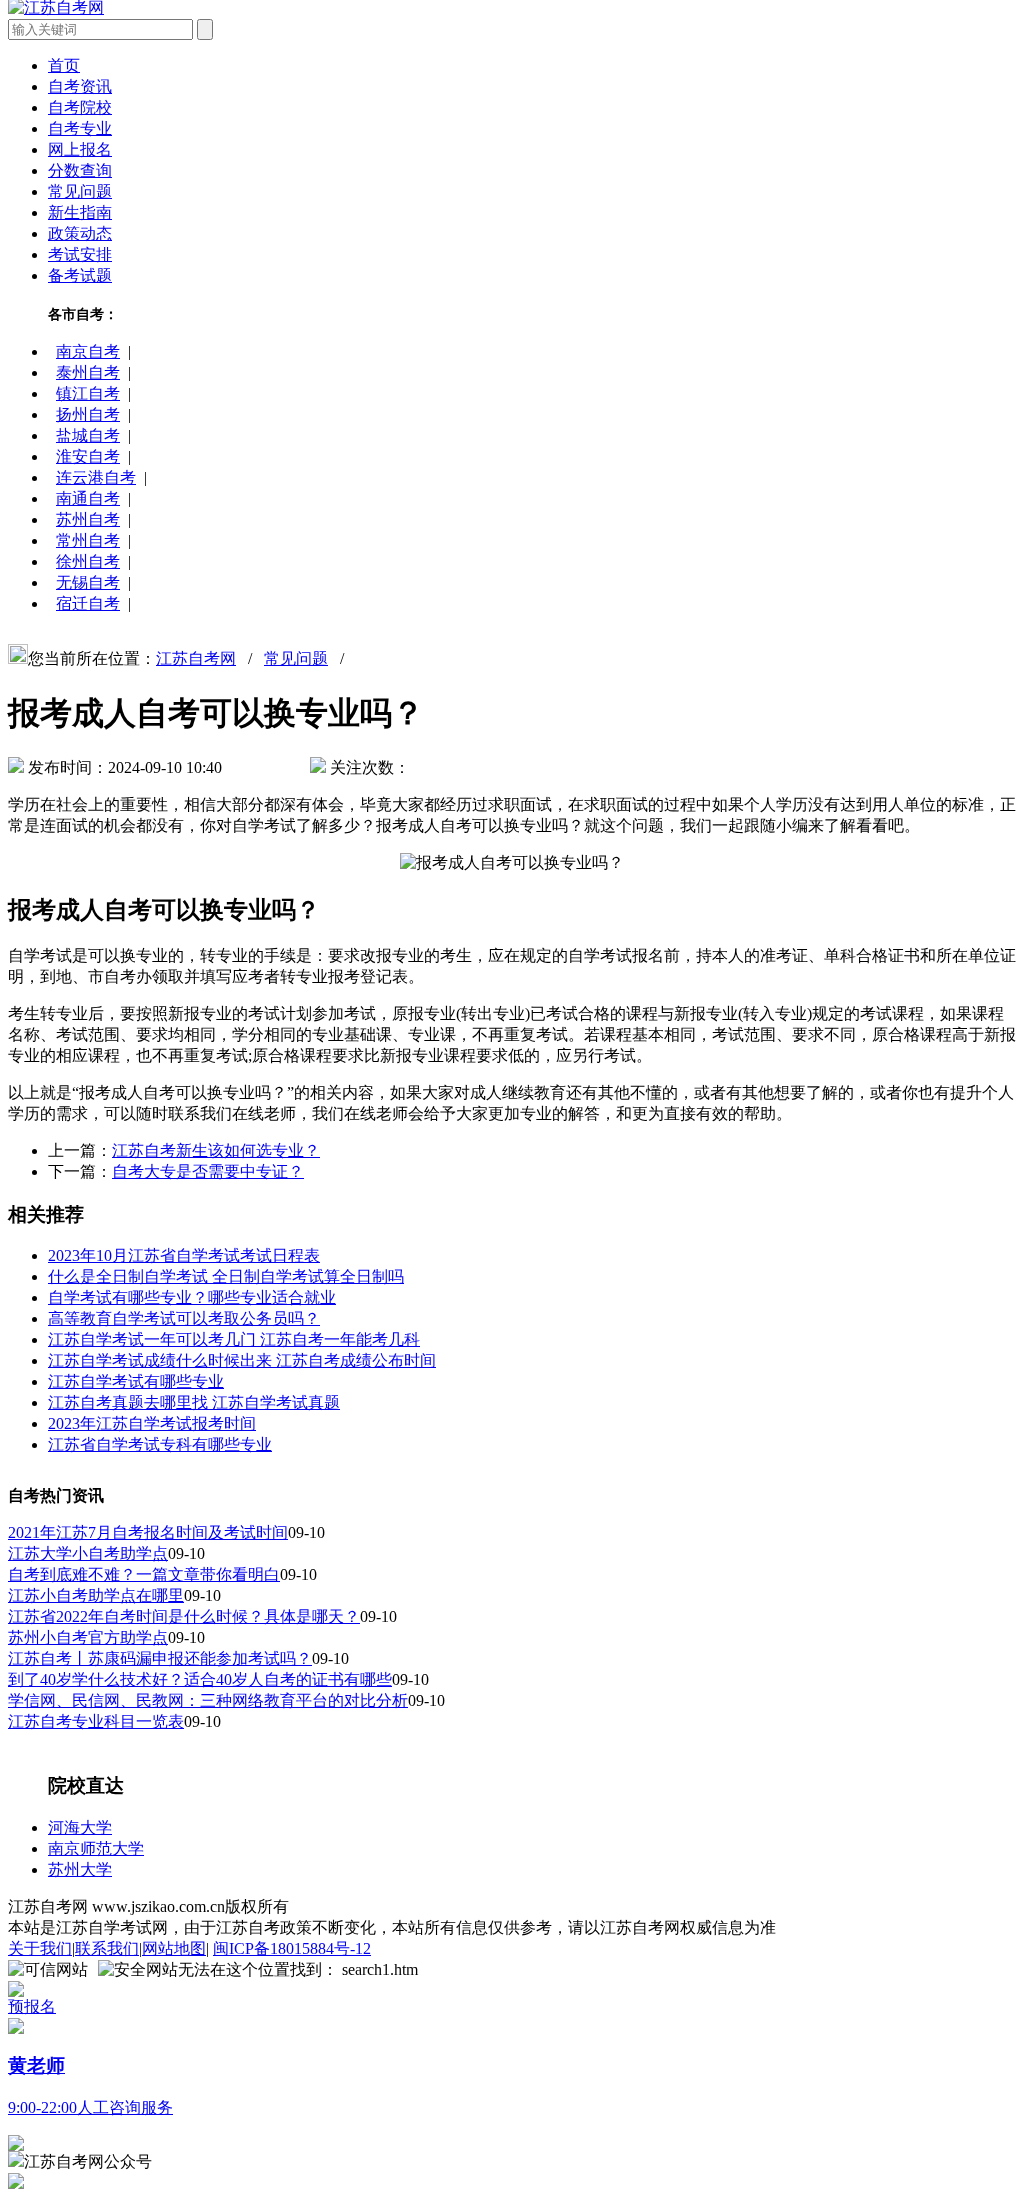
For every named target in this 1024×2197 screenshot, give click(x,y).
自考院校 (80, 107)
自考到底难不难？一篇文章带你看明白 (144, 1574)
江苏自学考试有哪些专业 (136, 1381)
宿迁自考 (88, 603)
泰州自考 (88, 372)
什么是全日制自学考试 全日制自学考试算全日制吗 (226, 1276)
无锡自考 (88, 582)
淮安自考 (88, 456)
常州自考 (88, 540)
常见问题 (80, 191)
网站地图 (174, 1948)
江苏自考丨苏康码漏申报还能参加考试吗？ (160, 1658)
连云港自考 (96, 477)
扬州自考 (88, 414)
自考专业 (80, 128)
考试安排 (80, 254)
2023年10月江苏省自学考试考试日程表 (184, 1255)
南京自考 (88, 351)
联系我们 (107, 1948)
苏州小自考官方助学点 (88, 1637)
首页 (64, 65)
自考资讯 (80, 86)
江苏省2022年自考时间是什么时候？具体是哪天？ (184, 1616)
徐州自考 (88, 561)
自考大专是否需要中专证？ (208, 1171)
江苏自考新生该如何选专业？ (216, 1150)
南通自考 (88, 498)
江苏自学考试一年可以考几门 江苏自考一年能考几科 (234, 1339)
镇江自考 (88, 393)
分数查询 (80, 170)
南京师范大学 (96, 1848)
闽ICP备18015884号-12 (292, 1948)
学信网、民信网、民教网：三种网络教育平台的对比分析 (208, 1700)
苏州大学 (80, 1869)
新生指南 (80, 212)
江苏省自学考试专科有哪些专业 (160, 1444)
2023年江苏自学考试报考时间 (152, 1423)
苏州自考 (88, 519)
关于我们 (40, 1948)
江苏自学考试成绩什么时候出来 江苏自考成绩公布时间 (242, 1360)
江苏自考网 (196, 658)
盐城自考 (88, 435)
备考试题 (80, 275)
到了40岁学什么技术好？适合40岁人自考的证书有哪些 (200, 1679)
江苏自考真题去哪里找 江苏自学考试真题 (194, 1402)
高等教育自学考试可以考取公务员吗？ (184, 1318)
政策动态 (80, 233)
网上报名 (80, 149)
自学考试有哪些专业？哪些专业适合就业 (192, 1297)
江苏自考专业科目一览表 (96, 1721)
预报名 (32, 2006)
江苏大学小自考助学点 (88, 1553)
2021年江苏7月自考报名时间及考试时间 (148, 1532)
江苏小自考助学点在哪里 (96, 1595)
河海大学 (80, 1827)
